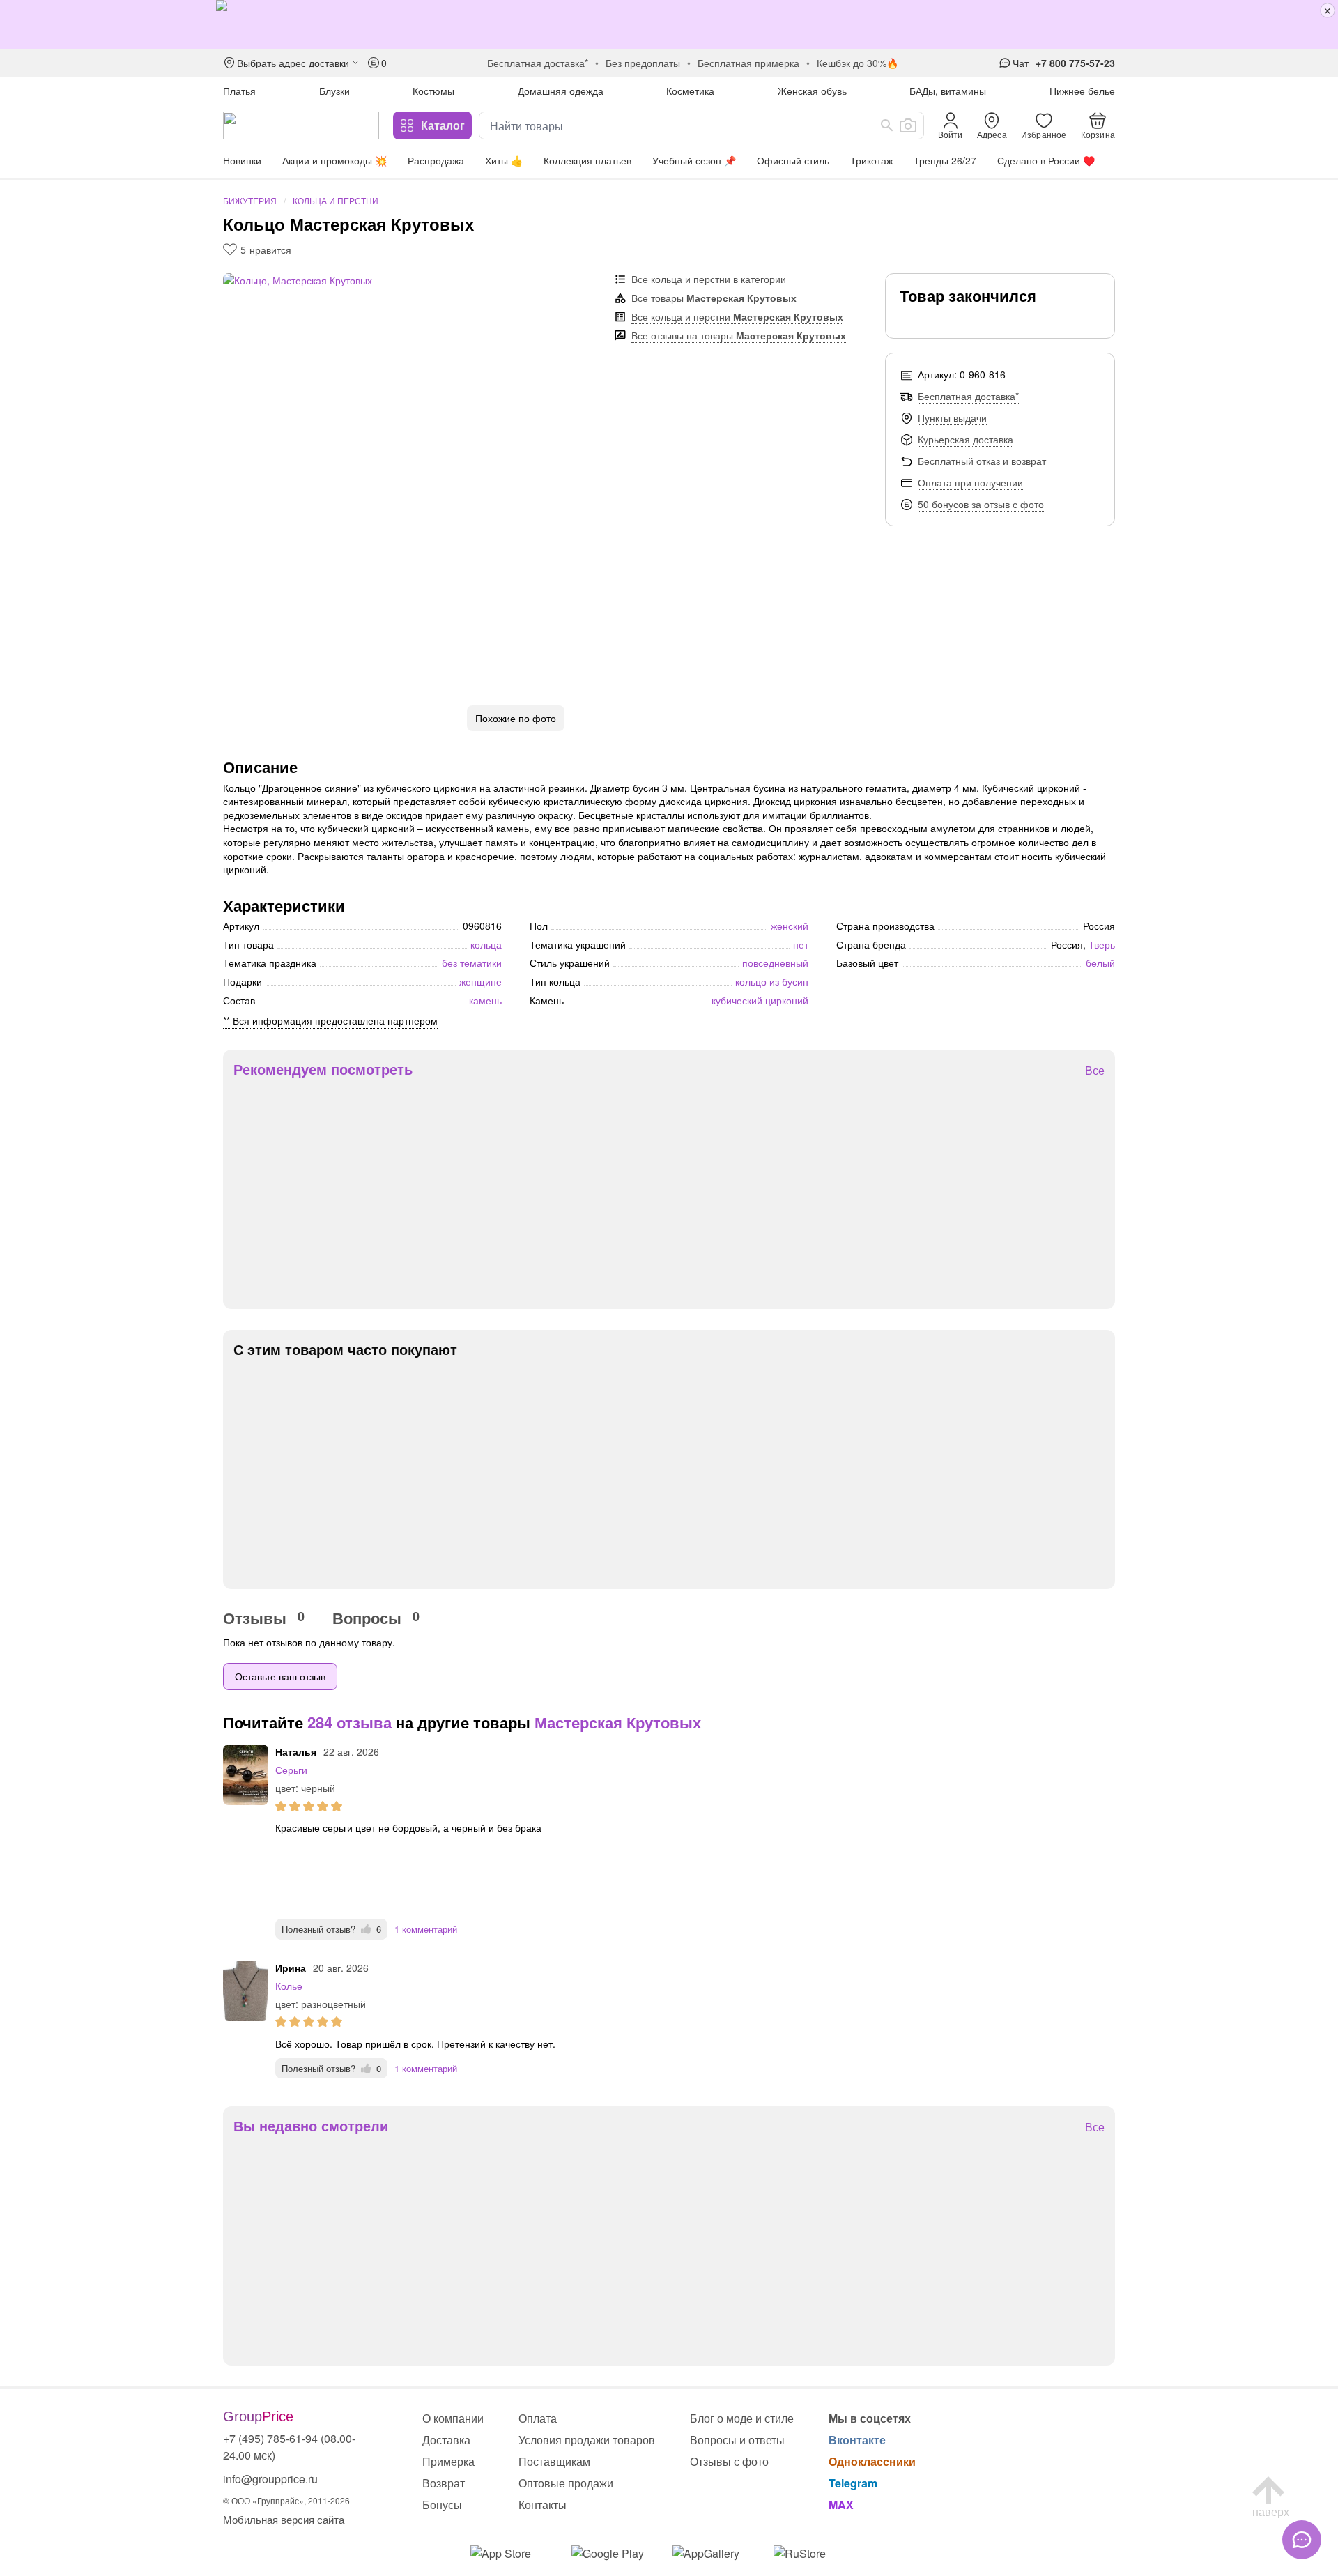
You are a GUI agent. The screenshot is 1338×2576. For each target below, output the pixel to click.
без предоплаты (643, 63)
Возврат (444, 2483)
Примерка (448, 2461)
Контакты (543, 2505)
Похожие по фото (516, 718)
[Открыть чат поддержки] (1302, 2540)
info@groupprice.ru (270, 2479)
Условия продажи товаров (587, 2440)
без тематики (472, 963)
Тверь (1102, 944)
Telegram (853, 2483)
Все (1095, 1071)
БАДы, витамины (948, 91)
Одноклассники (872, 2461)
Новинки (242, 160)
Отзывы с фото (729, 2461)
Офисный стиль (793, 160)
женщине (480, 981)
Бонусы (442, 2505)
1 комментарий (426, 1929)
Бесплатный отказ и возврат (982, 461)
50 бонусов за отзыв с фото (981, 504)
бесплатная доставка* (538, 63)
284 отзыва (349, 1722)
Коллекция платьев (587, 160)
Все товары (714, 298)
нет (801, 944)
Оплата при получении (970, 482)
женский (790, 926)
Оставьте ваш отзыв (280, 1676)
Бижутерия (250, 200)
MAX (841, 2505)
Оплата (538, 2418)
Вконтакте (857, 2440)
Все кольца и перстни (737, 316)
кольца (486, 944)
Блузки (334, 91)
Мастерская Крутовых (618, 1722)
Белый (1100, 963)
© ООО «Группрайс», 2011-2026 (286, 2500)
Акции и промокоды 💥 (334, 160)
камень (485, 1000)
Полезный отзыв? (331, 1929)
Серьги (291, 1770)
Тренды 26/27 (945, 160)
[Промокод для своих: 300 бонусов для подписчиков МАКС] (669, 24)
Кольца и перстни (336, 200)
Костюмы (433, 91)
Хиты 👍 (504, 160)
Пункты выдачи (952, 417)
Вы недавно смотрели (311, 2126)
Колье (289, 1986)
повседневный (775, 963)
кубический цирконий (760, 1000)
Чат (1021, 63)
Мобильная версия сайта (284, 2519)
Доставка (446, 2440)
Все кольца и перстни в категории (709, 279)
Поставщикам (554, 2461)
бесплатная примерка (748, 63)
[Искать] (887, 125)
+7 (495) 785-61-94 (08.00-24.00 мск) (289, 2447)
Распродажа (436, 160)
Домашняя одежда (561, 91)
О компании (453, 2418)
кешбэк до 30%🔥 (858, 63)
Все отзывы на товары (739, 335)
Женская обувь (812, 91)
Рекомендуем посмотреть (323, 1069)
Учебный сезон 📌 (694, 160)
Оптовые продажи (566, 2483)
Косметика (690, 91)
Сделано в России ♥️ (1046, 160)
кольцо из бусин (772, 981)
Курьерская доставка (966, 439)
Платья (239, 91)
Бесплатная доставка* (968, 396)
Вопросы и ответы (737, 2440)
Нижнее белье (1082, 91)
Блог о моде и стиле (742, 2418)
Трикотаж (871, 160)
